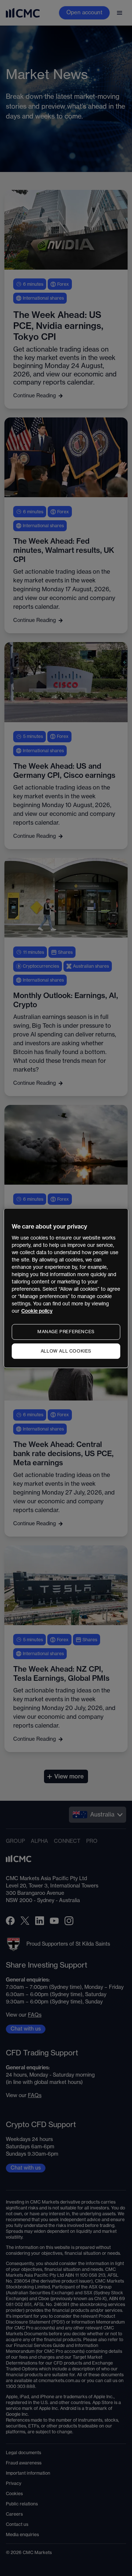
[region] (66, 1288)
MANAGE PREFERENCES (66, 1332)
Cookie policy (37, 1311)
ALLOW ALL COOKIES (66, 1351)
